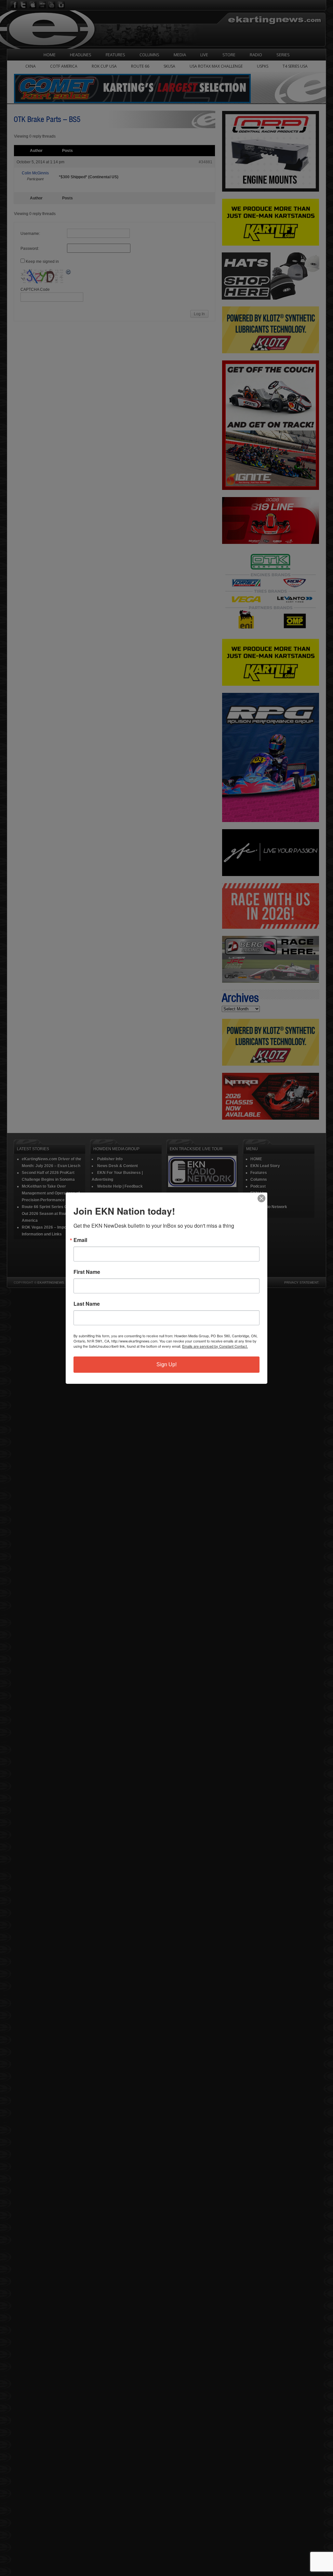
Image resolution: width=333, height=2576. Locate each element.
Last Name (87, 1304)
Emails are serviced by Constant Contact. (215, 1346)
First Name (87, 1272)
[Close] (261, 1198)
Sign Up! (166, 1364)
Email (80, 1240)
